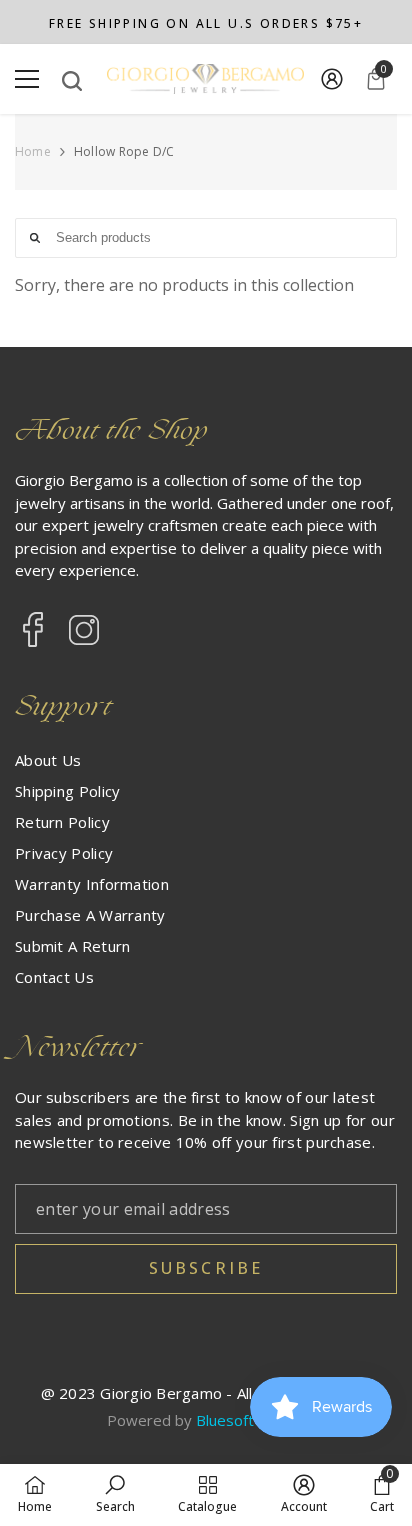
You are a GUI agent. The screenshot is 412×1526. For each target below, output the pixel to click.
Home (33, 152)
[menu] (27, 79)
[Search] (72, 81)
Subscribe (206, 1268)
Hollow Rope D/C (124, 151)
